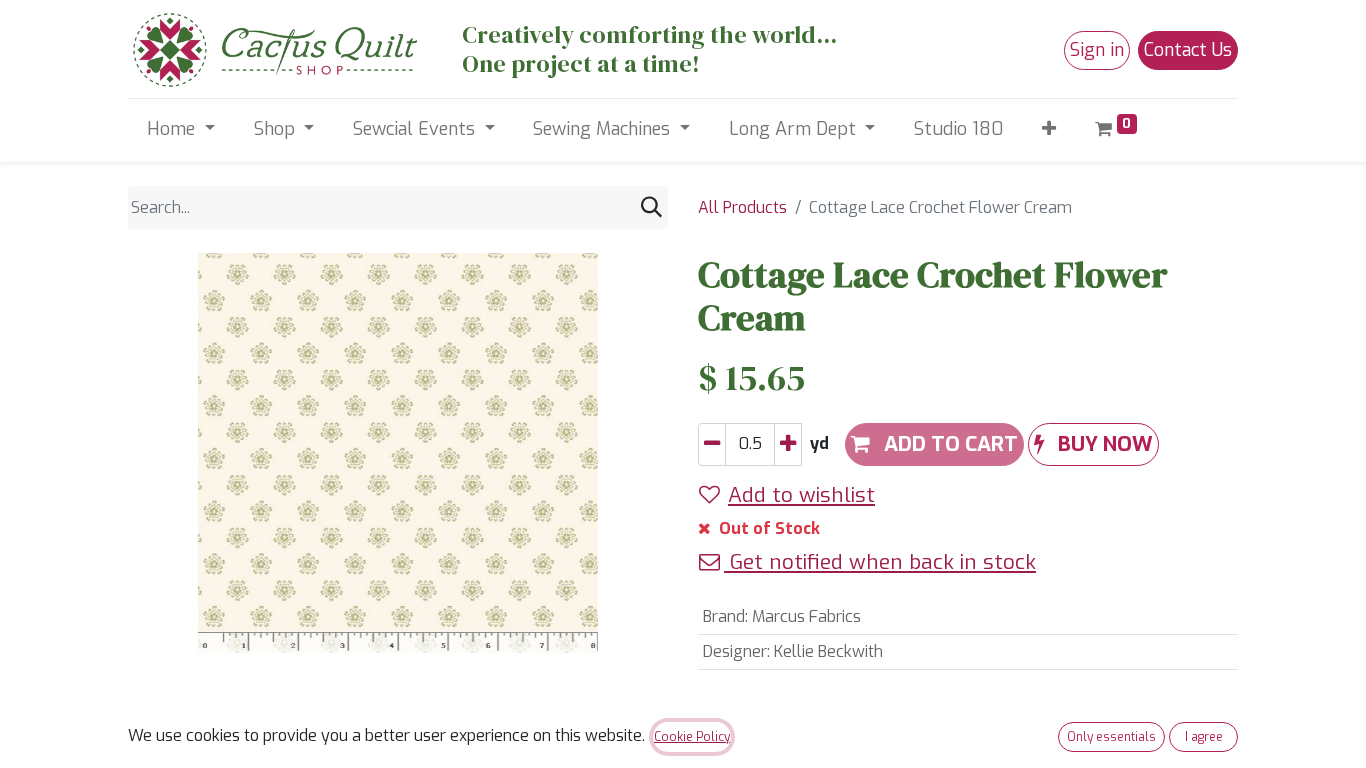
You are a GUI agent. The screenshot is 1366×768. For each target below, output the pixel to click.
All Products (742, 207)
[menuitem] (959, 129)
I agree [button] (1204, 737)
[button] (1049, 129)
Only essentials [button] (1111, 737)
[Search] (651, 207)
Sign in (1097, 50)
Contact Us (1188, 50)
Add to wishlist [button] (801, 495)
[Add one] (788, 444)
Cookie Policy (692, 737)
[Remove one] (712, 444)
